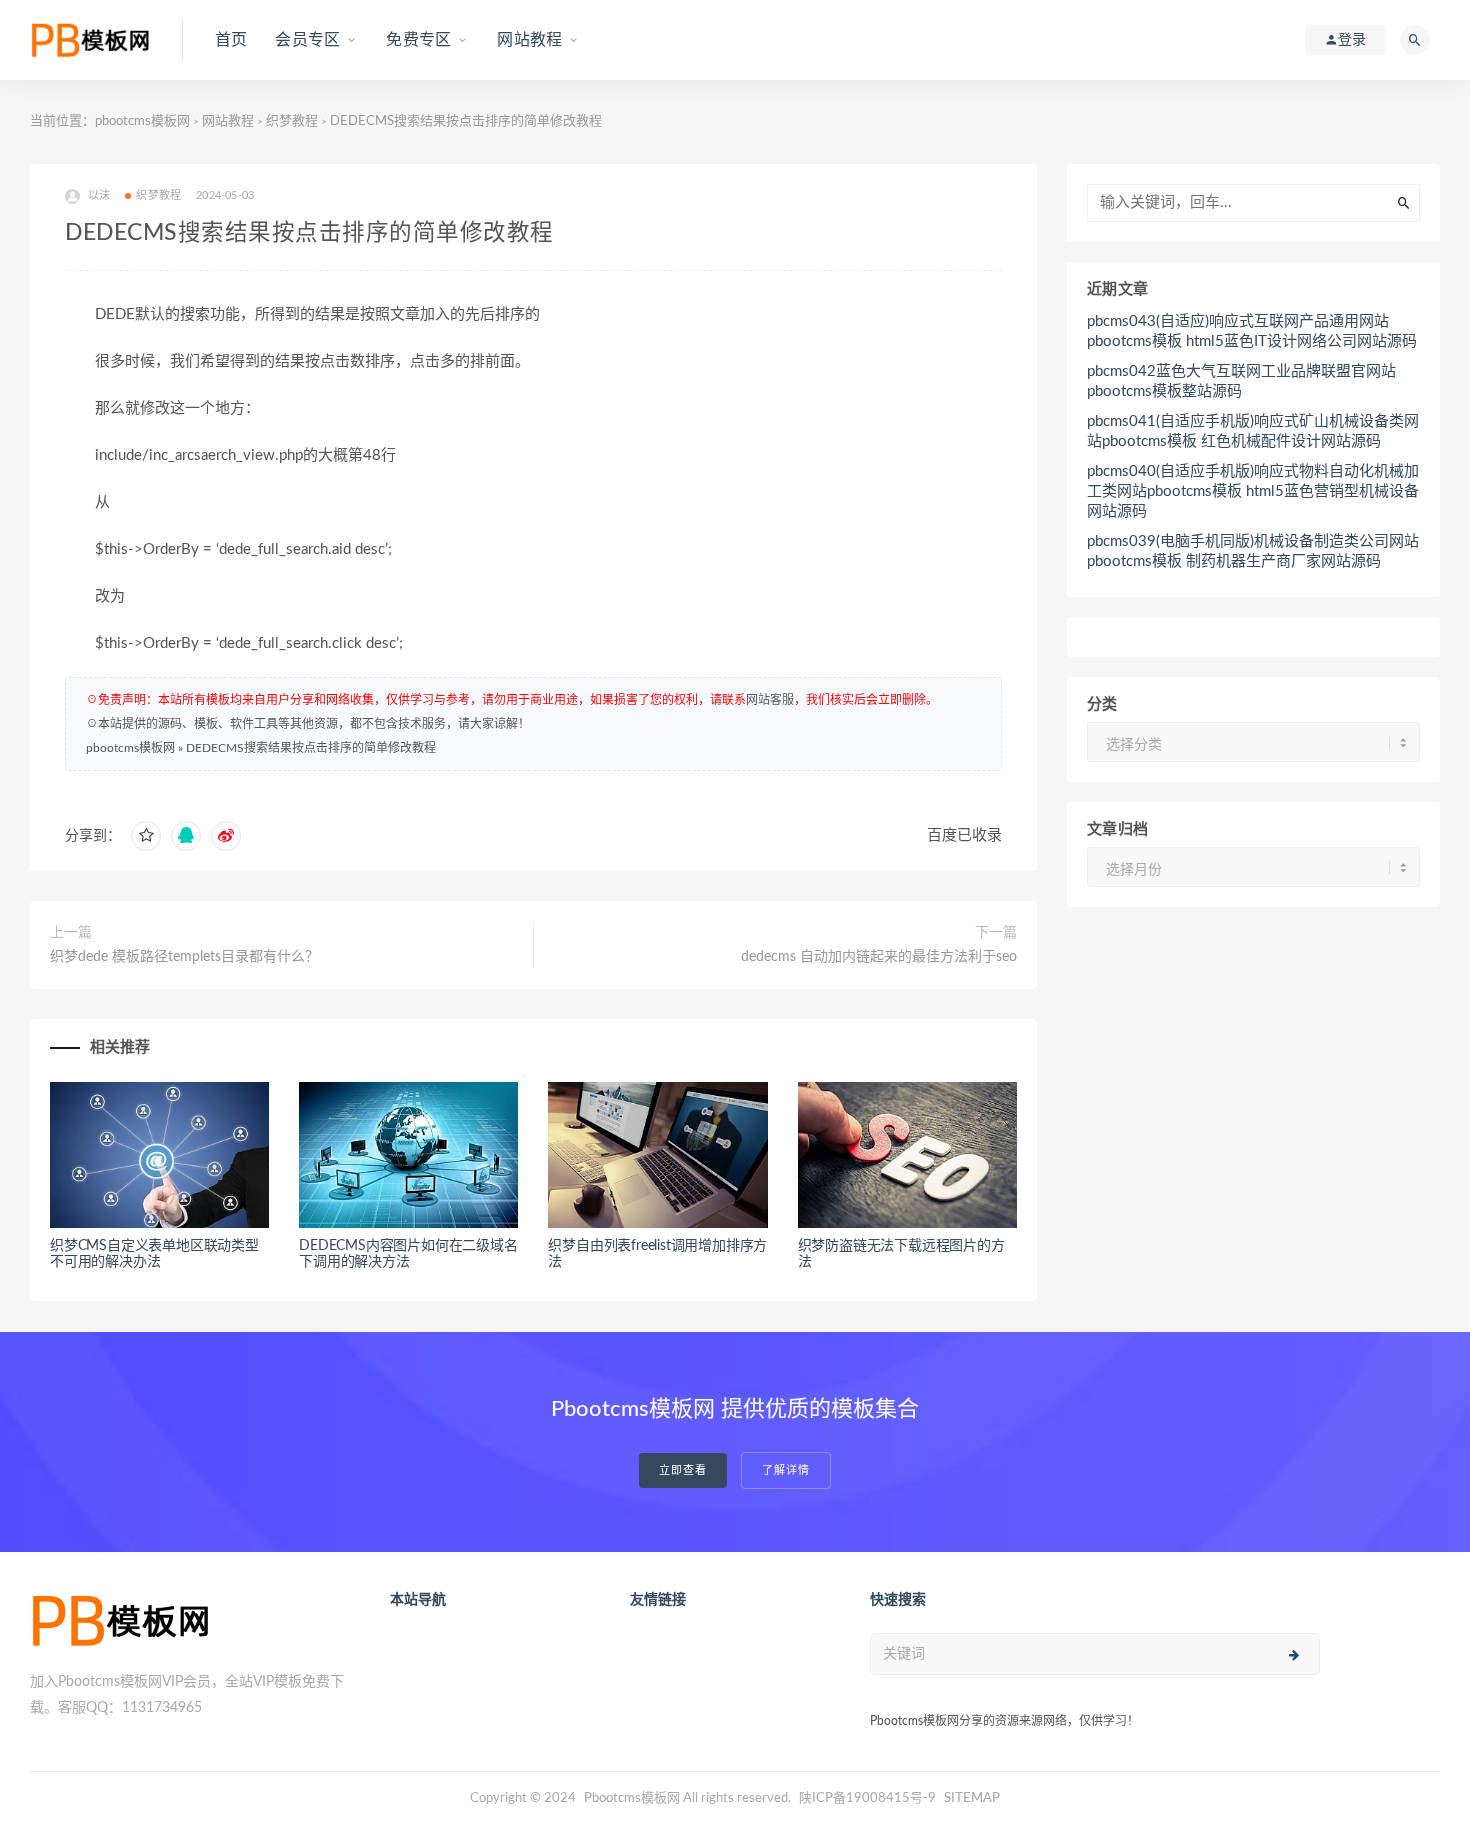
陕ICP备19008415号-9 (867, 1798)
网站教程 (529, 40)
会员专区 (307, 40)
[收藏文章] (146, 836)
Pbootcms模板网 (632, 1798)
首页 (231, 40)
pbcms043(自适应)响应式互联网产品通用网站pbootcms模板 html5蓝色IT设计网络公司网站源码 (1252, 331)
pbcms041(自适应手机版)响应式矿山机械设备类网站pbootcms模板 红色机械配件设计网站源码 (1253, 431)
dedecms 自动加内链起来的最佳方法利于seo (879, 957)
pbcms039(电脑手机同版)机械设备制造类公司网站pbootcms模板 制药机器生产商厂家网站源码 (1253, 551)
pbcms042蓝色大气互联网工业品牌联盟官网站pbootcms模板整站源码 (1241, 381)
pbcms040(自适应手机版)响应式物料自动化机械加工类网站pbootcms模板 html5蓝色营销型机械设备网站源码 (1253, 491)
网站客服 (770, 700)
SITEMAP (972, 1798)
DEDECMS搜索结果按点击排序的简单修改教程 (311, 748)
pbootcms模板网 (142, 121)
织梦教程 (292, 121)
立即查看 (683, 1470)
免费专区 (418, 40)
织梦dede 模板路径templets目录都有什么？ (184, 957)
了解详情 (786, 1470)
